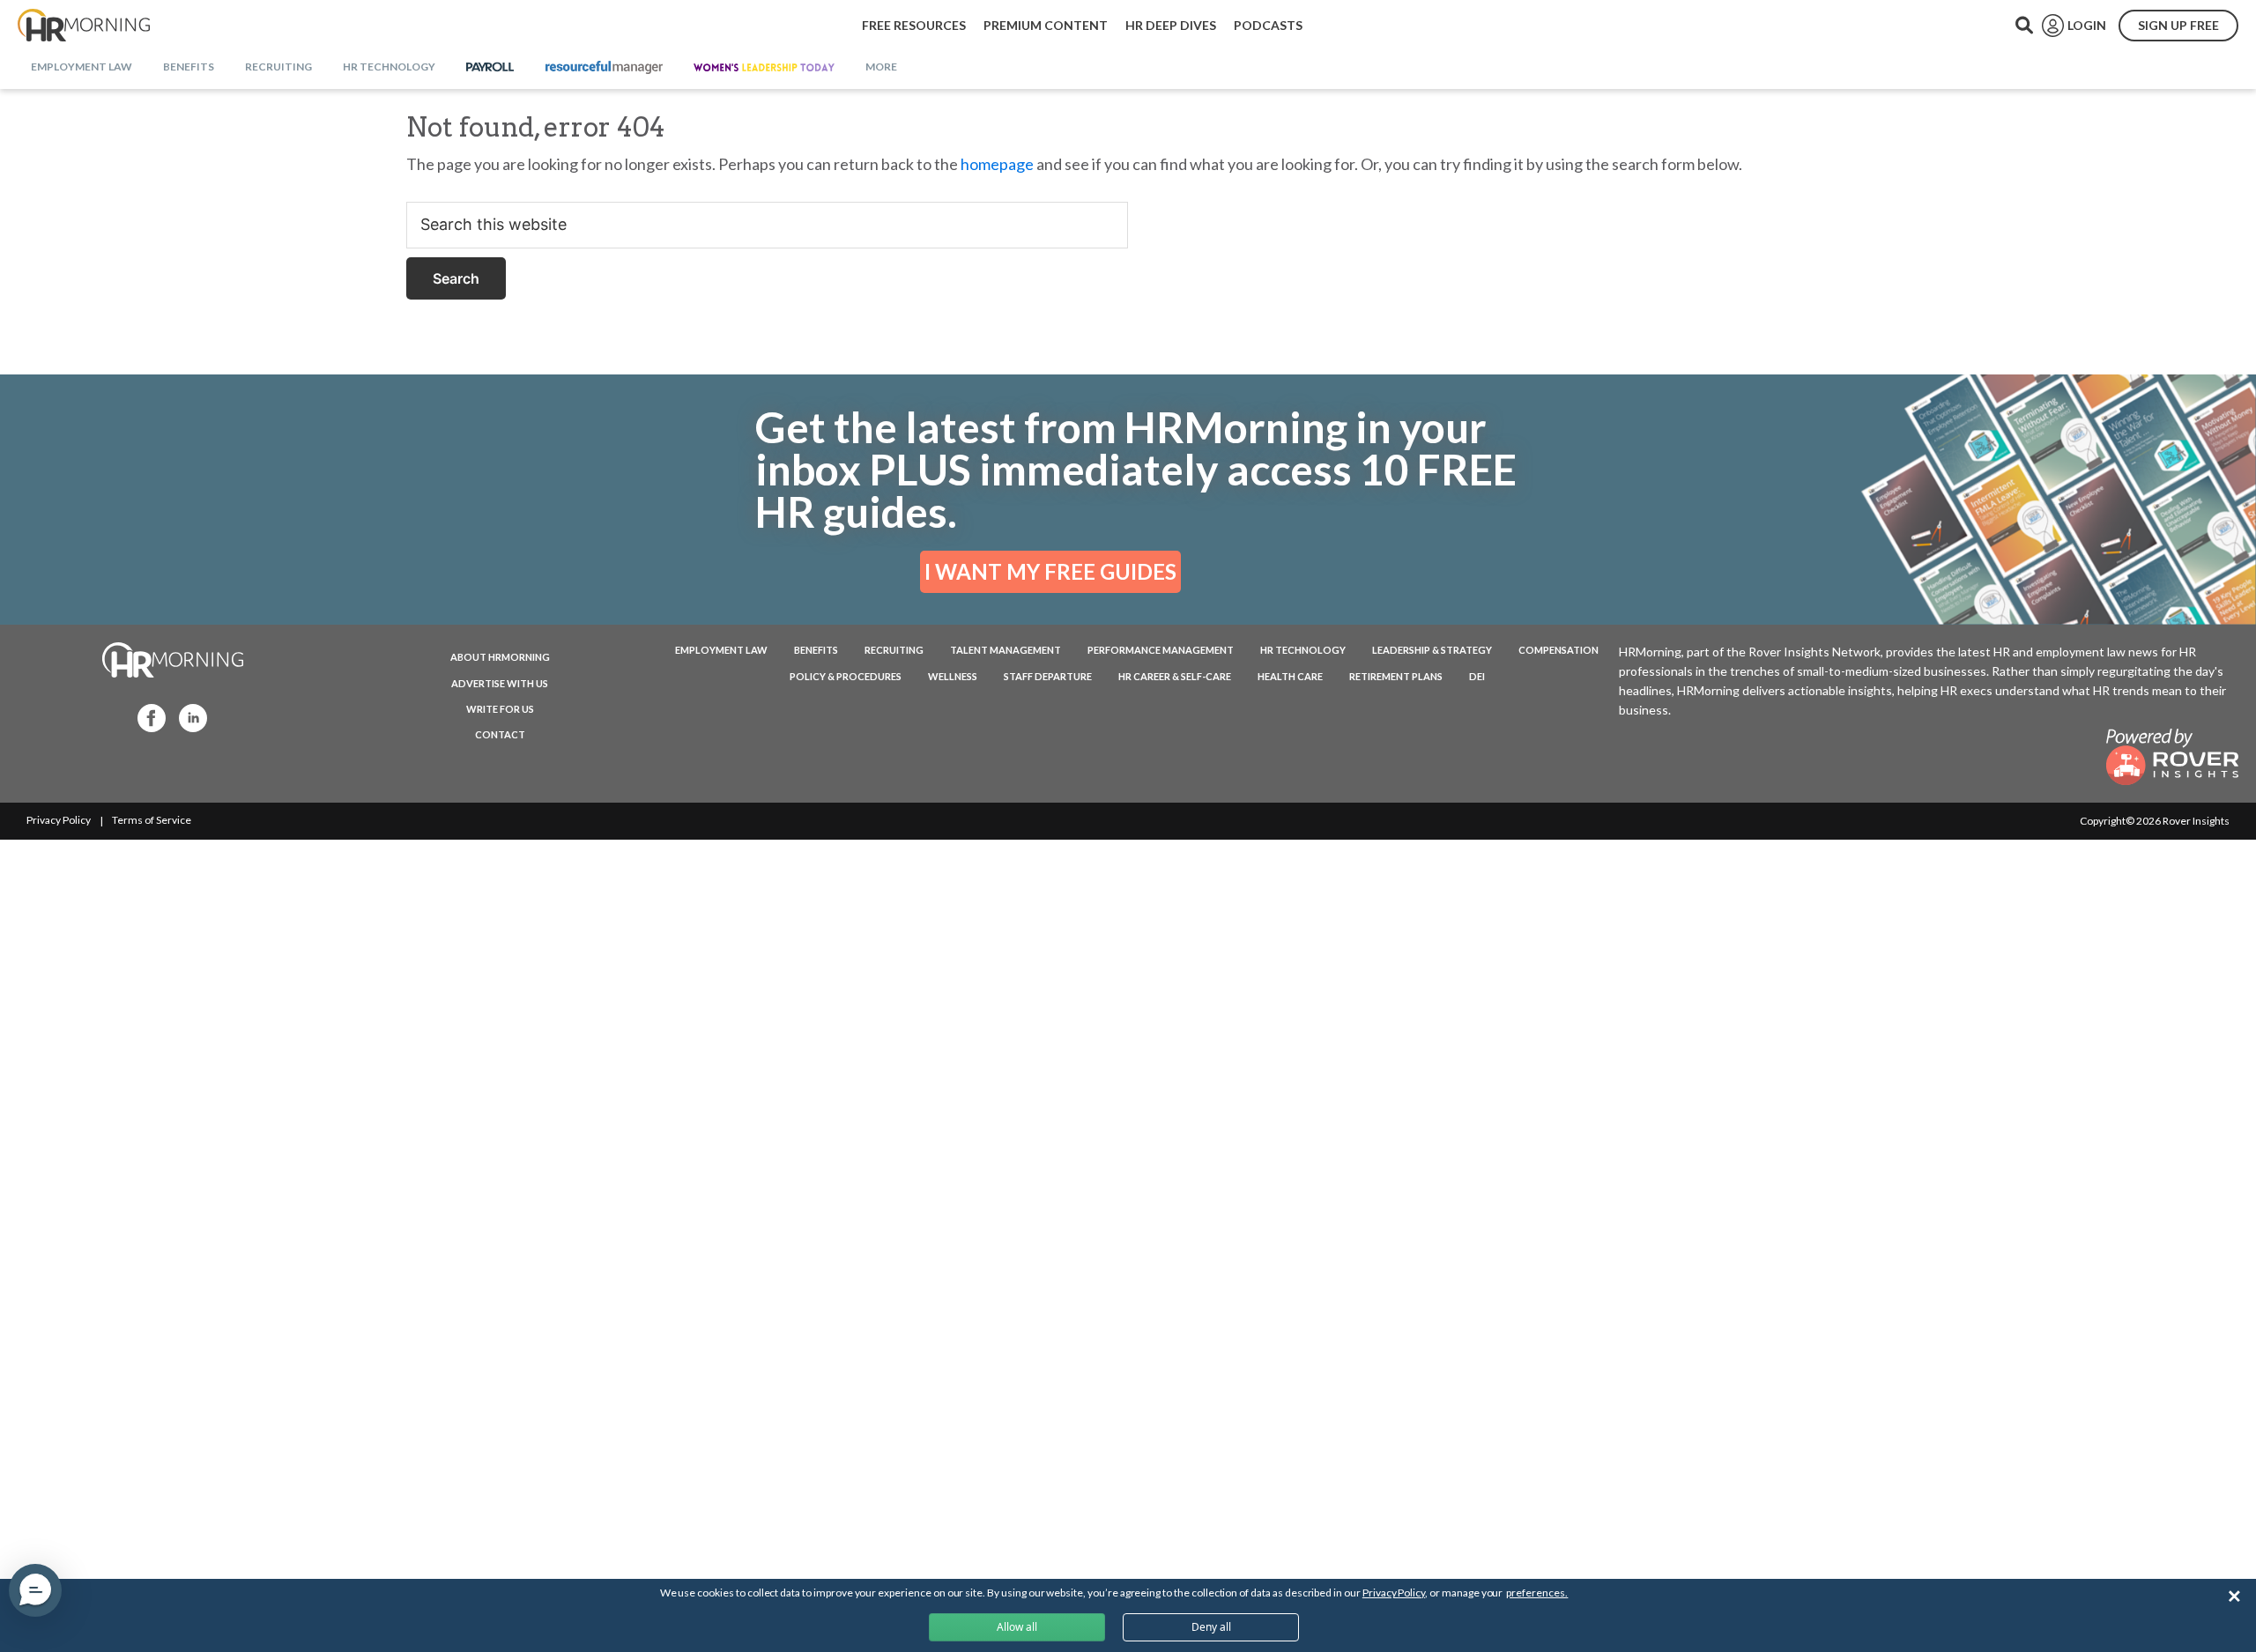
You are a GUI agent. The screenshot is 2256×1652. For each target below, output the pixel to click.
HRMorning (84, 26)
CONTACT (500, 734)
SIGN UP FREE (2178, 25)
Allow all (1017, 1627)
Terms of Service (152, 820)
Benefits (816, 650)
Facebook (146, 717)
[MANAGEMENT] (604, 68)
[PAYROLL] (490, 68)
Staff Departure (1048, 676)
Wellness (953, 676)
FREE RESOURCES (914, 25)
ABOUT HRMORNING (500, 657)
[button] (35, 1590)
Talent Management (1006, 650)
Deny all (1211, 1627)
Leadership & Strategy (1432, 650)
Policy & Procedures (846, 676)
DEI (1477, 676)
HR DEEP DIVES (1171, 25)
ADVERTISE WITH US (500, 683)
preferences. (1537, 1593)
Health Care (1290, 676)
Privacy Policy (59, 820)
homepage (997, 164)
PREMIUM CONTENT (1046, 25)
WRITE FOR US (500, 709)
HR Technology (1303, 650)
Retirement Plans (1396, 676)
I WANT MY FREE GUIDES (1050, 571)
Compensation (1558, 650)
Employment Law (721, 650)
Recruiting (894, 650)
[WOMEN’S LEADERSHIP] (764, 68)
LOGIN (2087, 25)
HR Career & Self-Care (1175, 676)
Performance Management (1161, 650)
